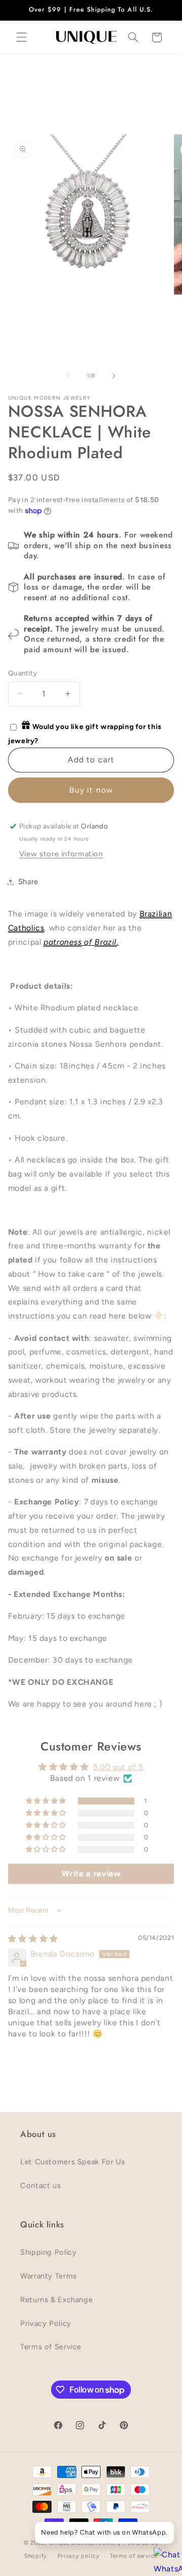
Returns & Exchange (56, 2300)
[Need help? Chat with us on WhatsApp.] (164, 2558)
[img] (33, 1939)
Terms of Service (51, 2347)
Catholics (26, 928)
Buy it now (91, 790)
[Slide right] (114, 376)
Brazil (106, 942)
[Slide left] (68, 376)
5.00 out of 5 (118, 1767)
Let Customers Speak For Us (73, 2162)
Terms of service (134, 2556)
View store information (61, 854)
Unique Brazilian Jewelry (86, 2543)
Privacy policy (79, 2556)
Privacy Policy (46, 2323)
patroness (63, 942)
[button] (21, 37)
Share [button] (28, 882)
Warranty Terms (49, 2276)
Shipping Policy (48, 2252)
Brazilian (156, 914)
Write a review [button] (91, 1874)
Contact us (40, 2185)
